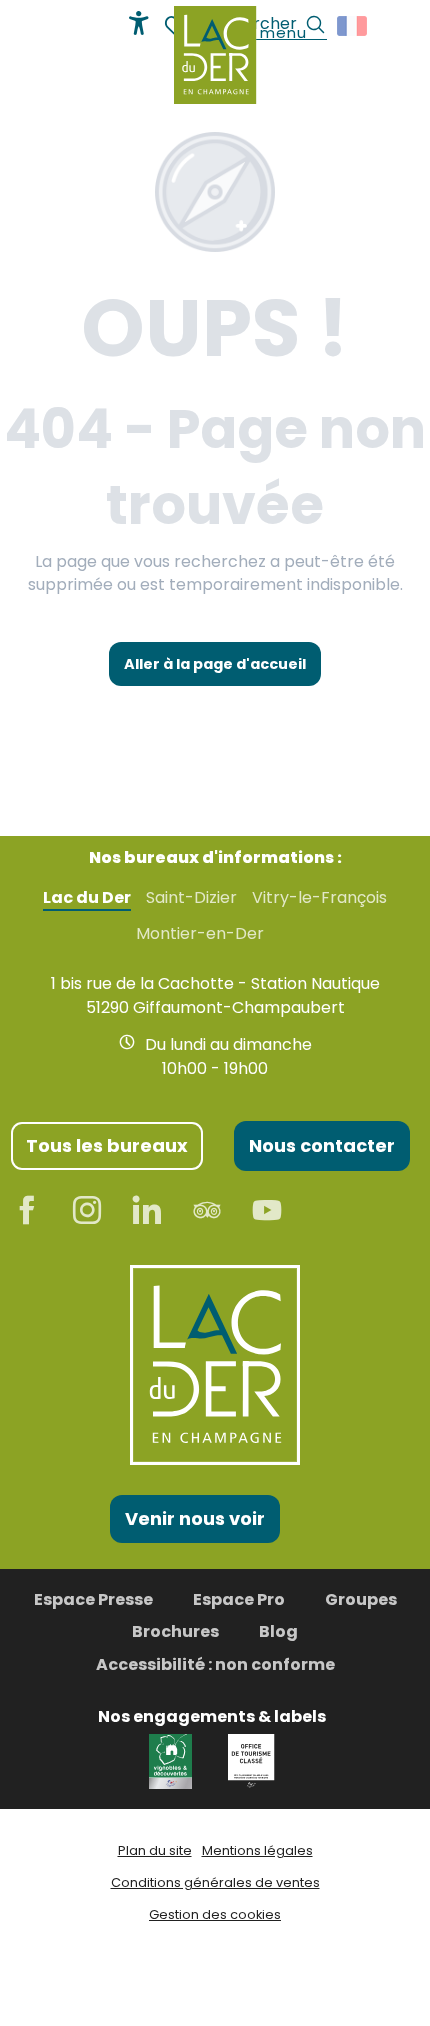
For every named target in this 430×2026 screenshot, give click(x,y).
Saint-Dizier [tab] (191, 898)
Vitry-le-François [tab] (319, 898)
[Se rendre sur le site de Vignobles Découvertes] (173, 1759)
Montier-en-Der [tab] (200, 934)
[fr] (353, 26)
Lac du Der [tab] (87, 898)
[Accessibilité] (139, 23)
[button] (353, 26)
